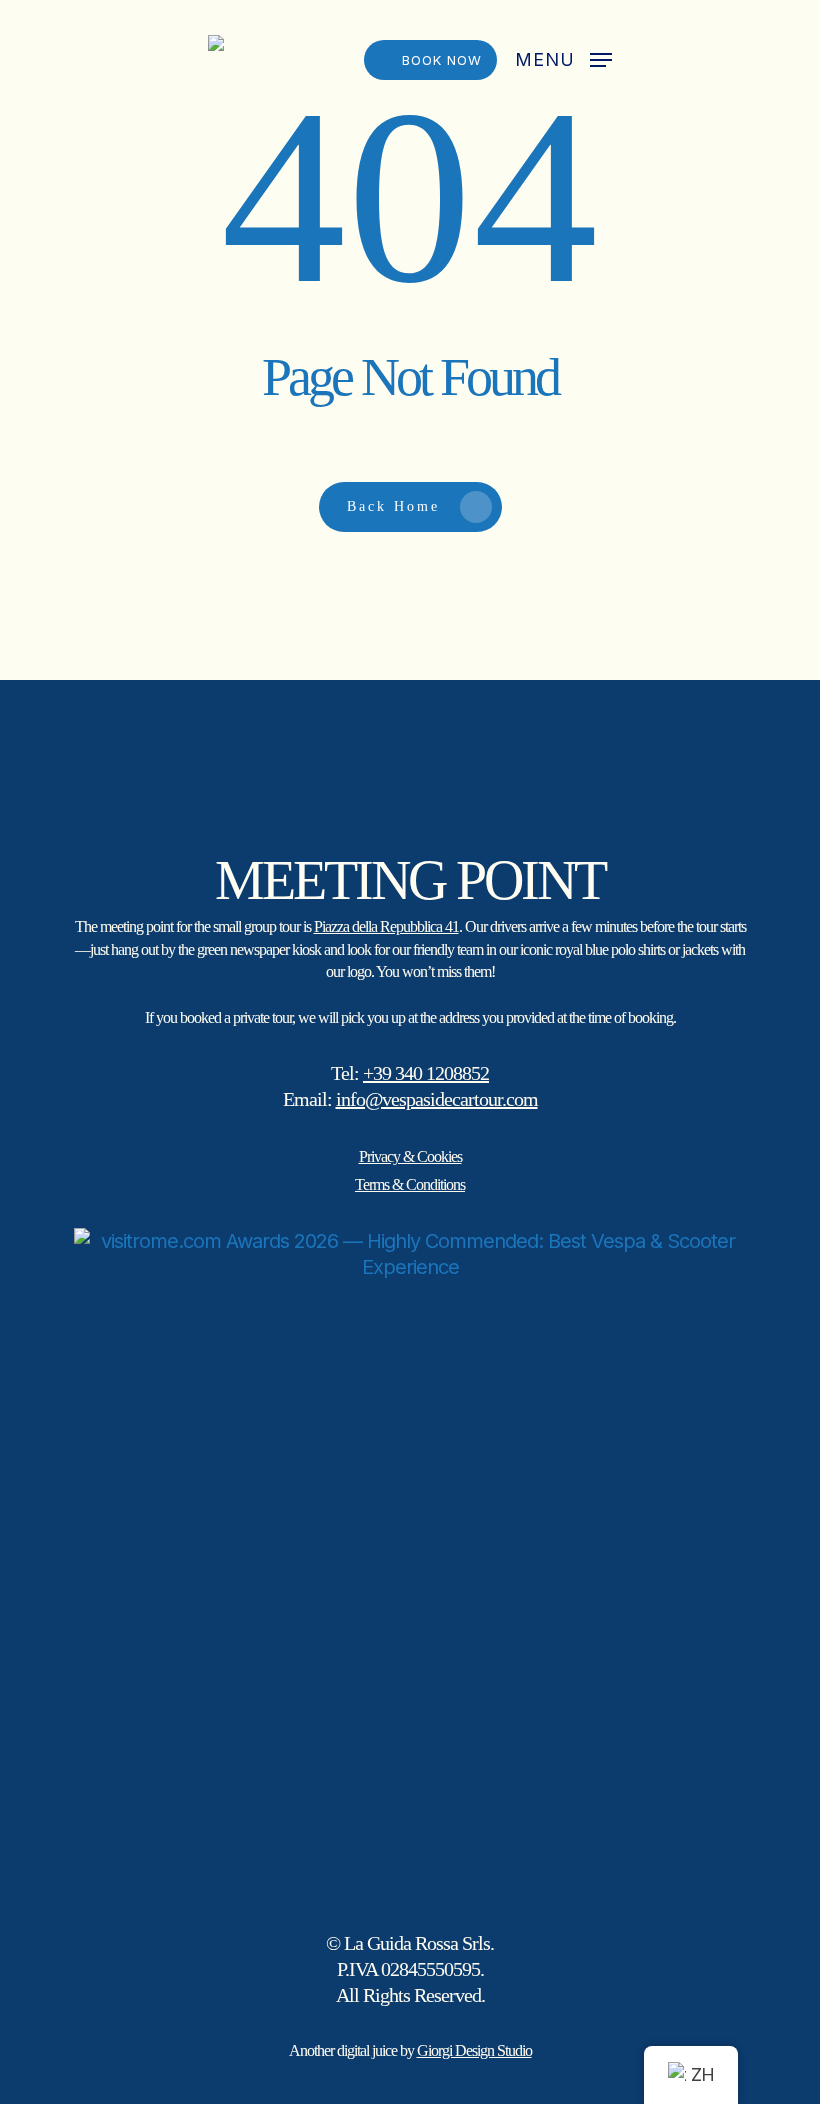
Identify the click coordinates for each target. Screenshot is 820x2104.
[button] (563, 58)
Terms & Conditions (410, 1184)
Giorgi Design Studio (474, 2050)
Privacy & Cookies (410, 1156)
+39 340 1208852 (426, 1073)
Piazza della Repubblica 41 (386, 926)
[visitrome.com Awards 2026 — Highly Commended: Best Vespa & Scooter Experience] (410, 1564)
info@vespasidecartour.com (437, 1099)
